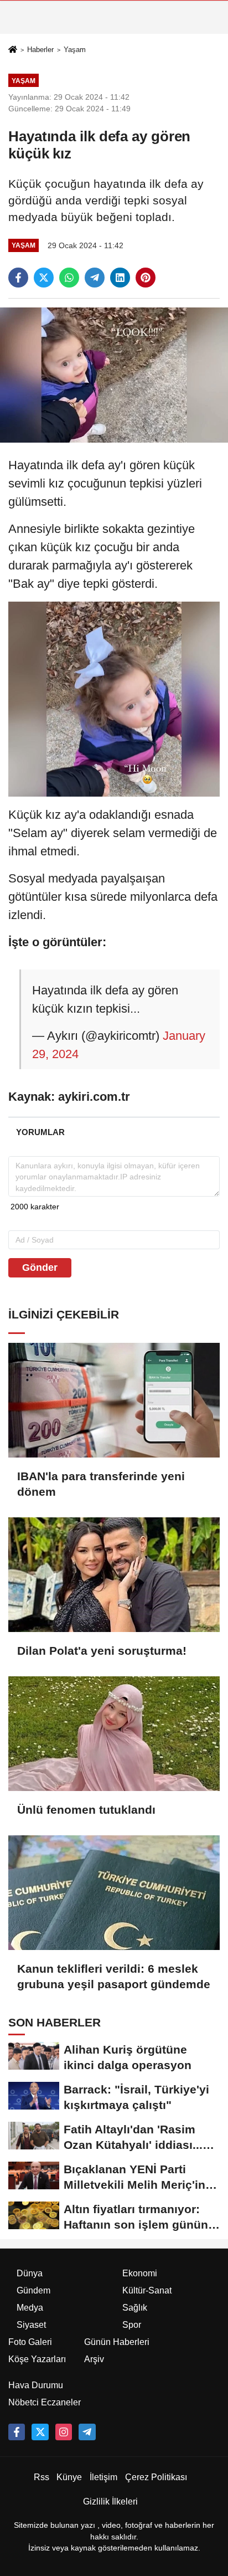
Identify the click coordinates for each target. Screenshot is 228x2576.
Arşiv (94, 2359)
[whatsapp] (69, 278)
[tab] (40, 1132)
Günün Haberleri (117, 2342)
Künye (69, 2477)
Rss (42, 2477)
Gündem (33, 2290)
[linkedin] (120, 278)
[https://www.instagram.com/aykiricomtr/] (64, 2432)
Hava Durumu (36, 2385)
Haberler (40, 50)
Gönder (40, 1268)
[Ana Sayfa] (13, 50)
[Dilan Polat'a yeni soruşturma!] (114, 1575)
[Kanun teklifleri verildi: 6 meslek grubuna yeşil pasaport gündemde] (114, 1893)
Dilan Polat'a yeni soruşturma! (102, 1651)
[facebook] (18, 278)
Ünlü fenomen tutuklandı (86, 1810)
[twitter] (44, 278)
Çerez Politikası (156, 2477)
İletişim (103, 2477)
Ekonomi (140, 2273)
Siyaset (31, 2325)
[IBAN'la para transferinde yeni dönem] (114, 1400)
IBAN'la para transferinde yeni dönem (101, 1484)
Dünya (30, 2273)
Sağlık (135, 2308)
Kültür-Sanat (147, 2290)
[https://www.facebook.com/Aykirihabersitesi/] (17, 2432)
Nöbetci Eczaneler (45, 2402)
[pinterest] (146, 278)
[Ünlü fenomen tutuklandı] (114, 1734)
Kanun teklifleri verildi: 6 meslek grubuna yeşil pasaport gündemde (114, 1976)
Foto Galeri (30, 2342)
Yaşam (75, 50)
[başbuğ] (87, 2432)
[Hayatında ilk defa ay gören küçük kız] (114, 375)
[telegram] (95, 278)
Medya (30, 2308)
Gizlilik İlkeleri (110, 2501)
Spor (132, 2325)
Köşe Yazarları (37, 2359)
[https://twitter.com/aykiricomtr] (40, 2432)
